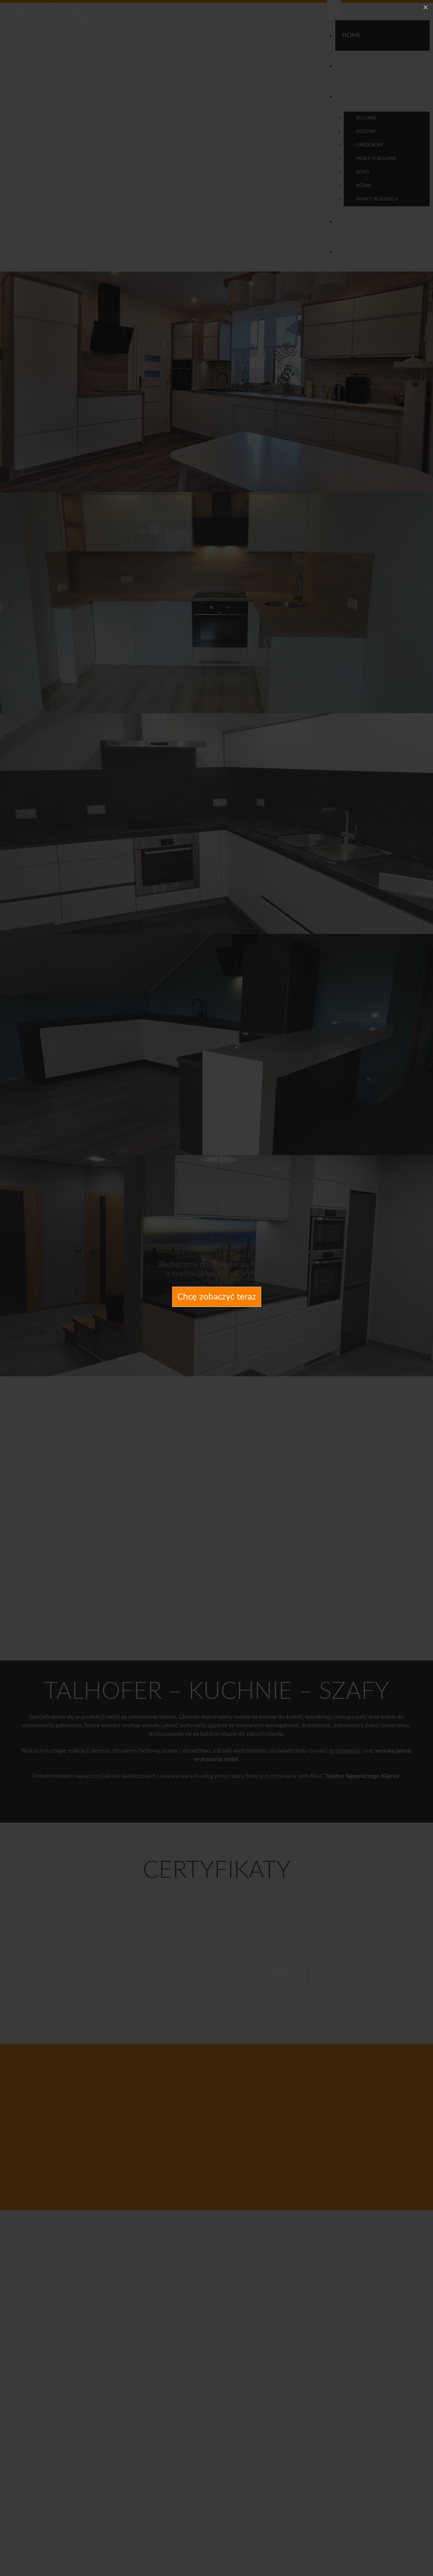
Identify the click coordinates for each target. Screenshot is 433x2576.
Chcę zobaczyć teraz (217, 1297)
